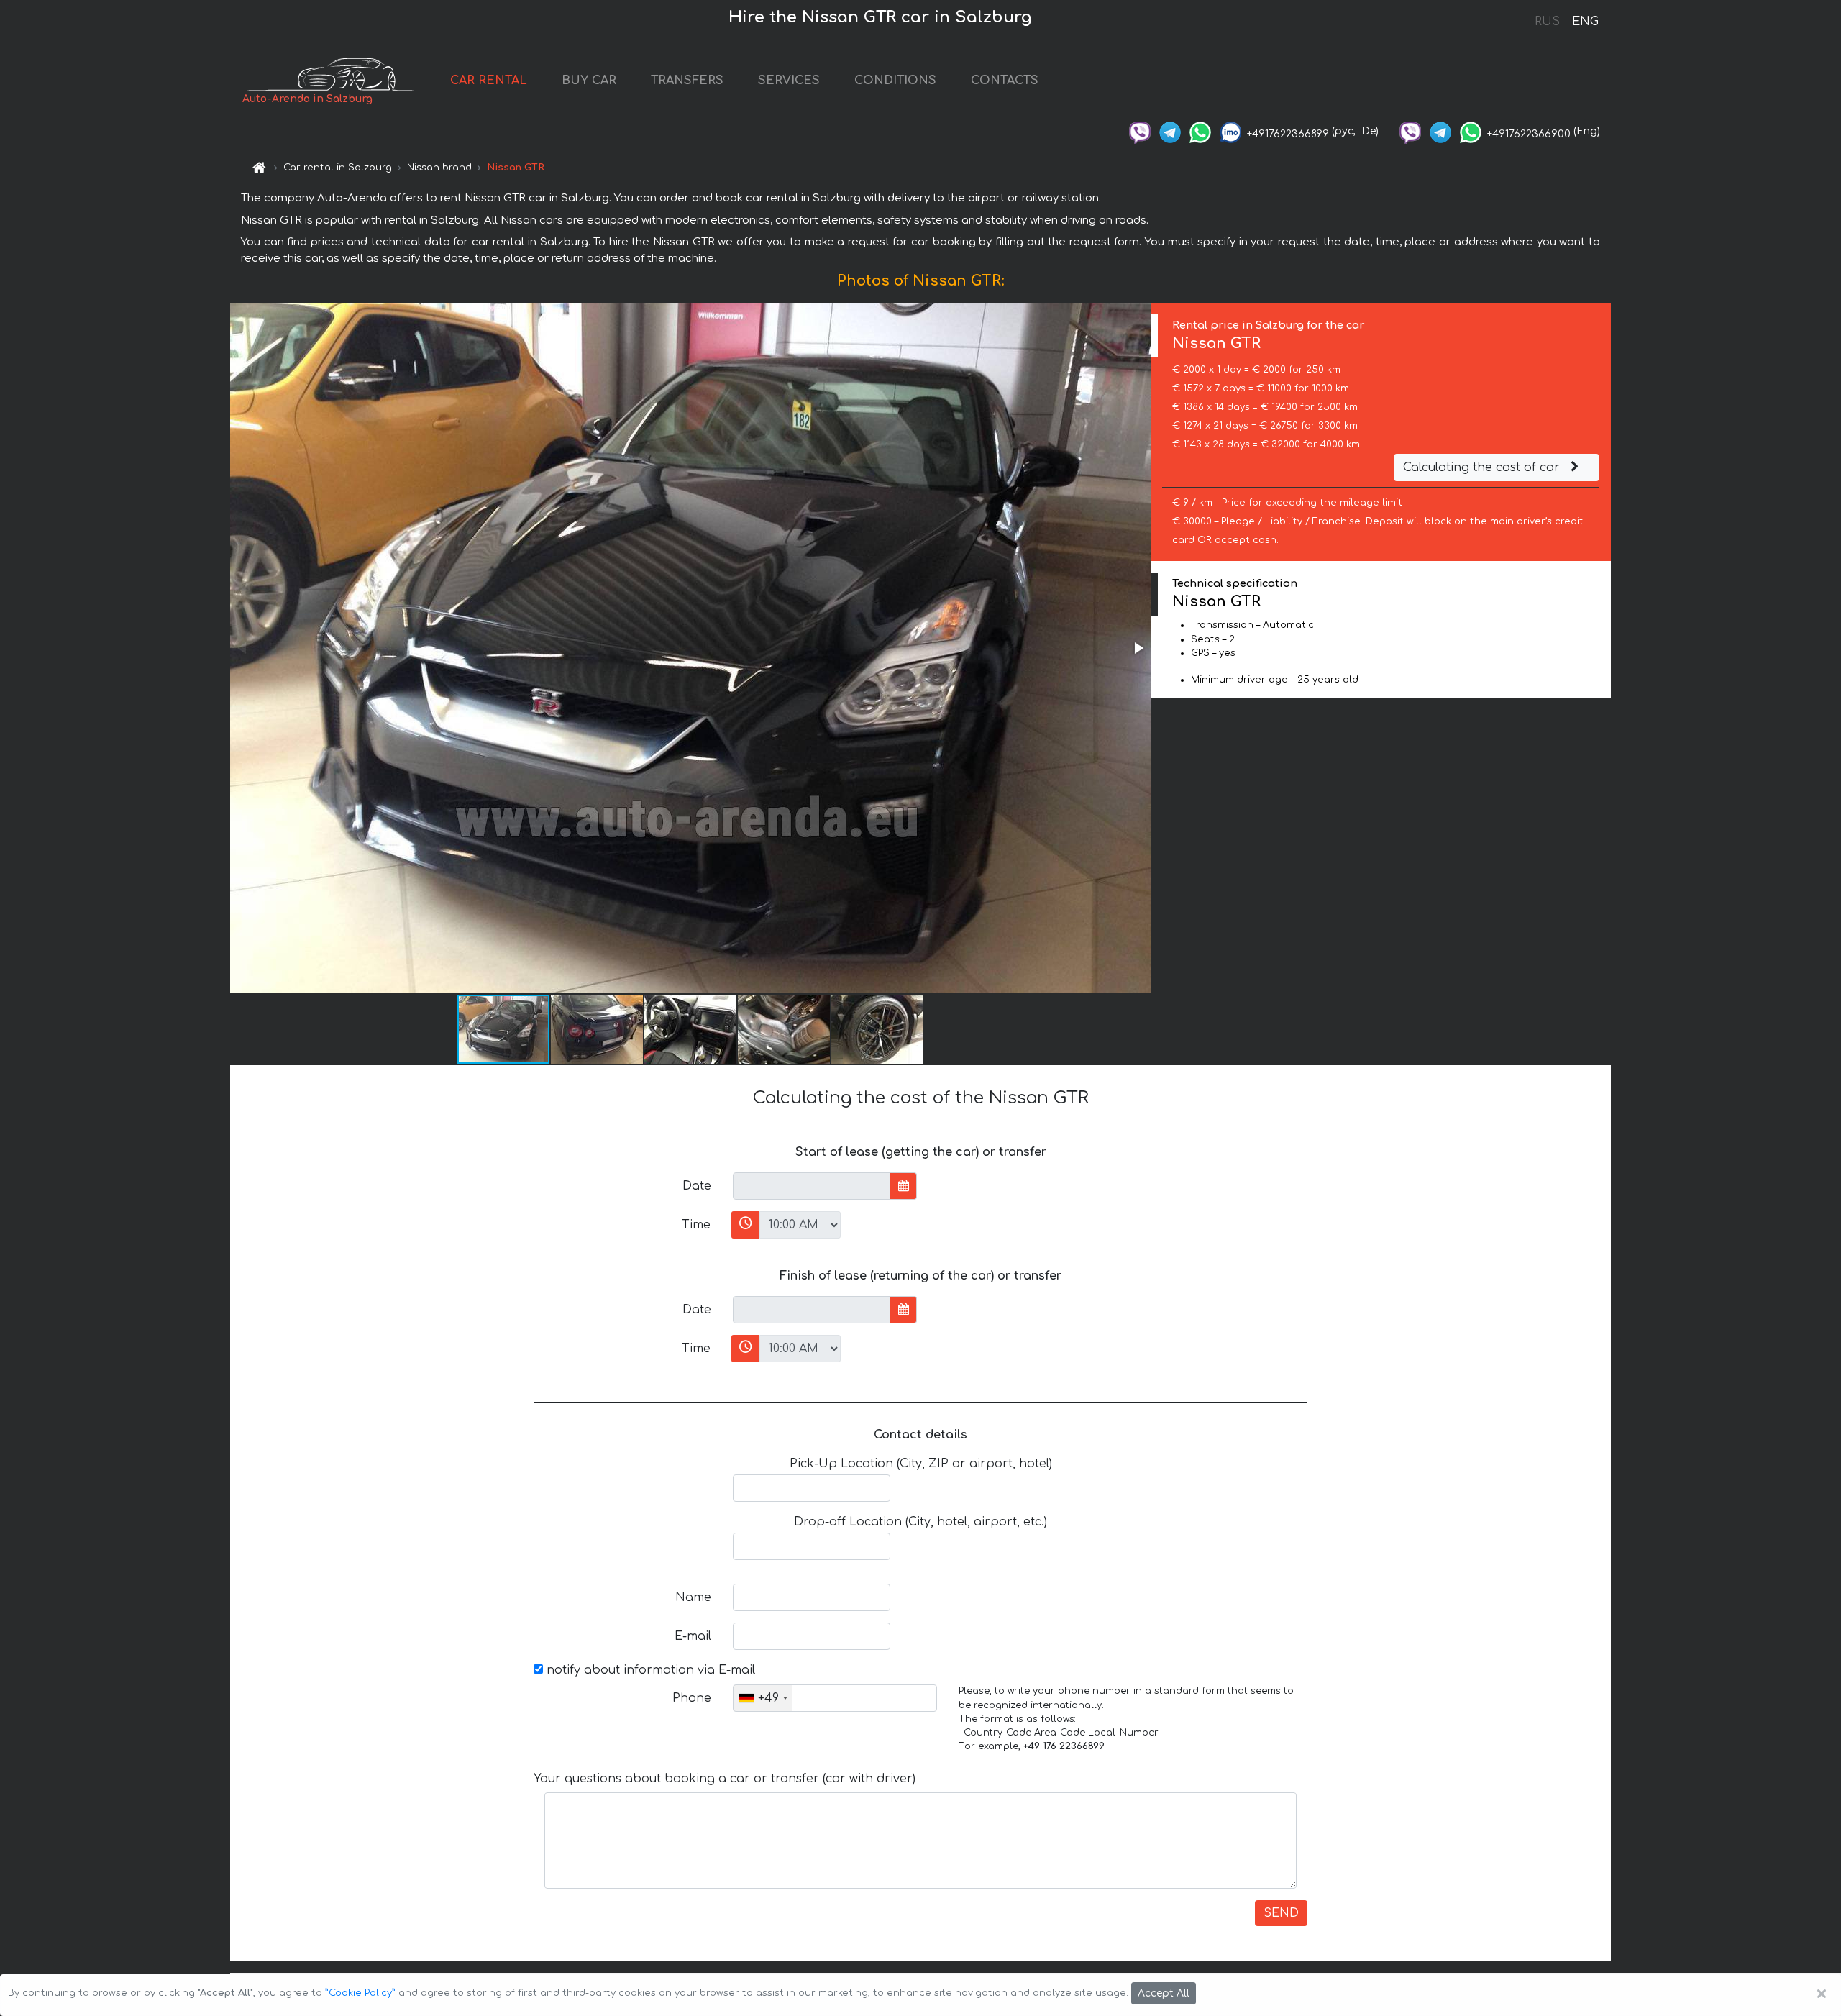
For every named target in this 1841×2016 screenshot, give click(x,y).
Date (697, 1186)
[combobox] (763, 1698)
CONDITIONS (895, 81)
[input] (812, 1186)
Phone (692, 1698)
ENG (1585, 22)
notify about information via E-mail (649, 1670)
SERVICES (789, 81)
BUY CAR (589, 81)
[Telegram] (1170, 131)
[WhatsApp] (1200, 131)
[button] (1138, 648)
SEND (1281, 1913)
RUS (1547, 22)
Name (693, 1597)
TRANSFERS (687, 81)
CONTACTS (1005, 81)
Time (696, 1225)
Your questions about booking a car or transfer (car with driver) (725, 1779)
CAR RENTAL (489, 81)
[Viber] (1140, 131)
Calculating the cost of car (1483, 467)
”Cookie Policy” (360, 1993)
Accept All (1164, 1993)
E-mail (693, 1636)
